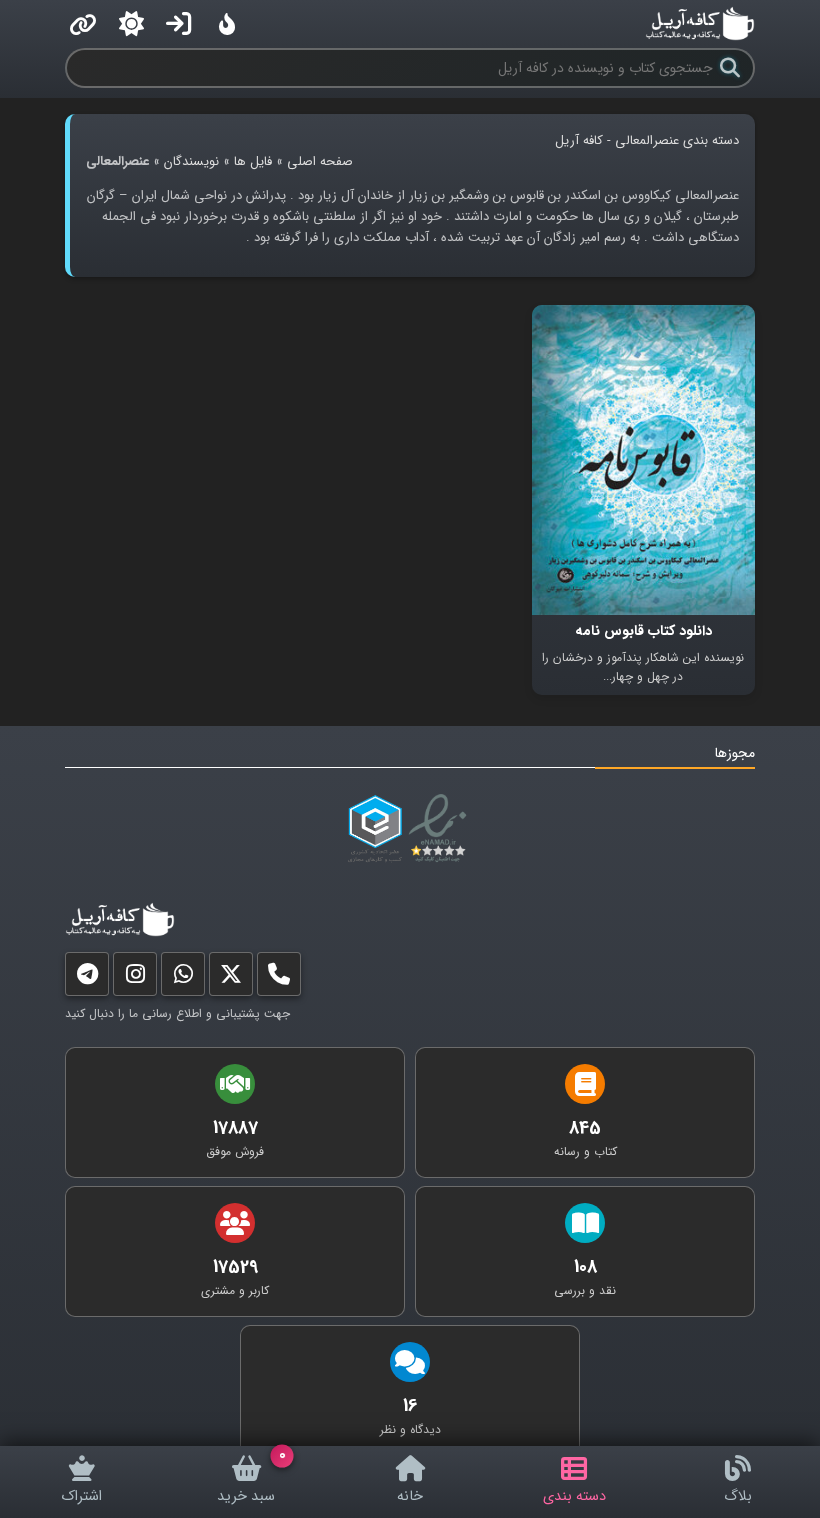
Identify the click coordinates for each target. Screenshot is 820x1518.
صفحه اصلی (320, 161)
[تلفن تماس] (279, 978)
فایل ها (253, 161)
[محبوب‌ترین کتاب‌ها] (227, 24)
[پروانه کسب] (375, 829)
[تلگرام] (87, 978)
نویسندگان (191, 161)
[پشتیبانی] (183, 978)
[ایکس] (231, 978)
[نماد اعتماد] (441, 829)
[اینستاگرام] (135, 978)
